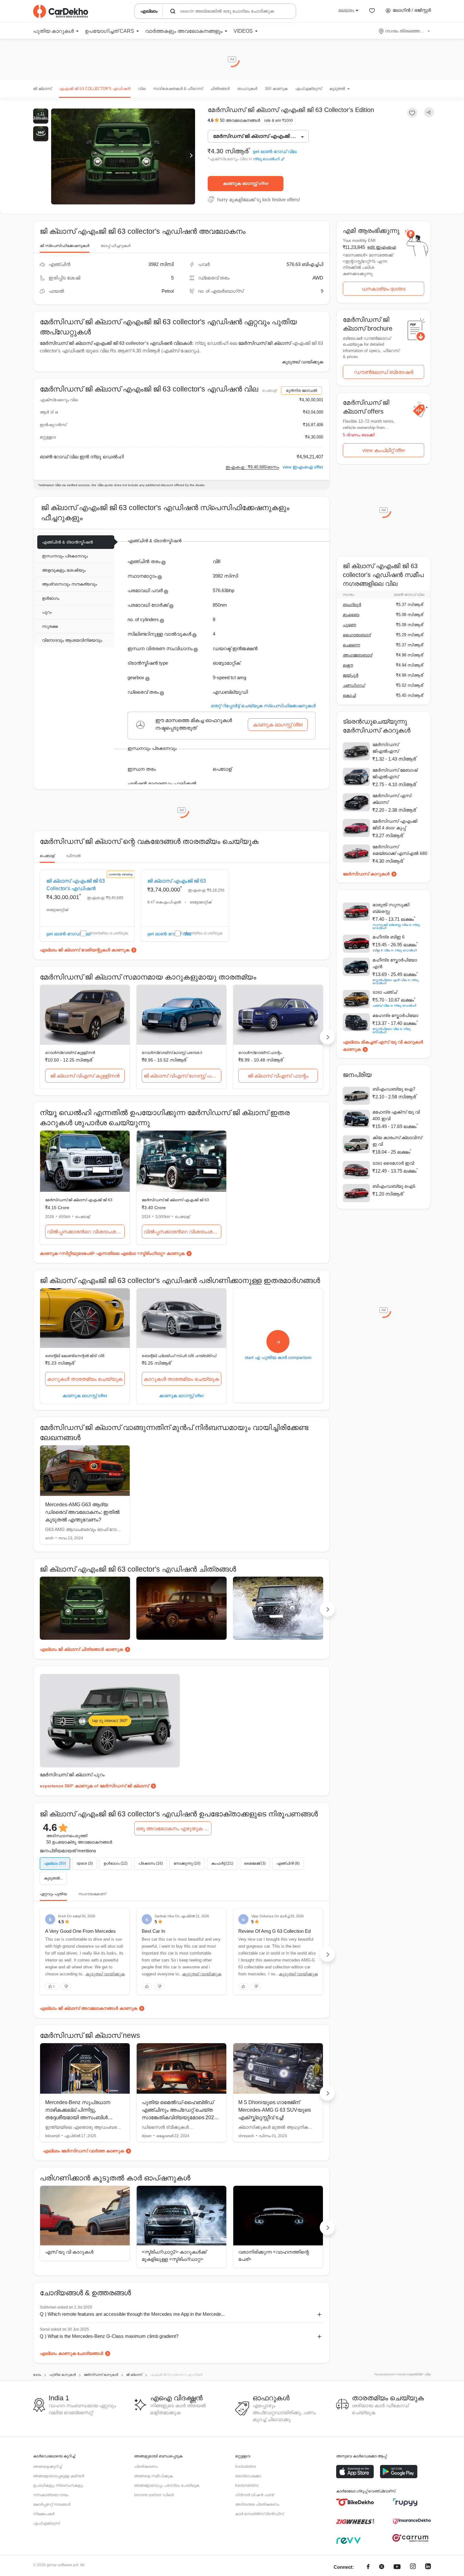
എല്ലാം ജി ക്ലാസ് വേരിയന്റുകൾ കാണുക (85, 950)
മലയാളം (346, 10)
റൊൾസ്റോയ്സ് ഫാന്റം (260, 1053)
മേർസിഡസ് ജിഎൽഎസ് (386, 748)
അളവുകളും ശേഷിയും (64, 570)
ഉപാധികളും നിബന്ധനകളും (58, 2485)
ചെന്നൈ (351, 645)
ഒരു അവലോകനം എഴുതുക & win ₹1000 (174, 1829)
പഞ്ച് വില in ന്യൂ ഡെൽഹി (394, 1006)
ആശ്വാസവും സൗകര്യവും (69, 584)
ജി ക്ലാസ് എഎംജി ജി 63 (177, 881)
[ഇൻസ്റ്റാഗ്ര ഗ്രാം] (413, 2567)
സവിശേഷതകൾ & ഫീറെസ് (178, 89)
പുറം (47, 612)
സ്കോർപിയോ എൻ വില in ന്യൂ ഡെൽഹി (396, 982)
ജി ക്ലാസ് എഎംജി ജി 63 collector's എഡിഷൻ (76, 885)
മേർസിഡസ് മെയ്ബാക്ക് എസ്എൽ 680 (398, 850)
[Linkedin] (428, 2567)
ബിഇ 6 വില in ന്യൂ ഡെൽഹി (395, 950)
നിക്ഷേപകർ (44, 2514)
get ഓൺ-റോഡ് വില (275, 152)
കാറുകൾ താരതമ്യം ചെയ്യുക (85, 1379)
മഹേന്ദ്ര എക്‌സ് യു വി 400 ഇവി (396, 1115)
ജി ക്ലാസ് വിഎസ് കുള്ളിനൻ (85, 1076)
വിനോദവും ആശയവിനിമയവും (72, 640)
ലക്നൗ (348, 665)
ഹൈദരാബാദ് (357, 635)
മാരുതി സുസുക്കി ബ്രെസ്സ (391, 908)
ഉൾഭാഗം (51, 598)
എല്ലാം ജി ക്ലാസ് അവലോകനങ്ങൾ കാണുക (89, 2008)
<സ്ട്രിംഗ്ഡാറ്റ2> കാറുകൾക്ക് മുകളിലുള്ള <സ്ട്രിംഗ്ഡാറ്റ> (174, 2255)
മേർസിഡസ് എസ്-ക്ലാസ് (393, 799)
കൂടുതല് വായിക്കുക (303, 362)
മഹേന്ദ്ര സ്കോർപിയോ (395, 1015)
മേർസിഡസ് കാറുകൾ (366, 874)
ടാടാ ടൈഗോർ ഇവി (393, 1163)
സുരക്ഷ (50, 626)
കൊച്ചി (349, 695)
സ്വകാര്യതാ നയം (51, 2495)
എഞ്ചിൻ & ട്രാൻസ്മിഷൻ (67, 542)
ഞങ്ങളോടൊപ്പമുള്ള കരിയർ (59, 2476)
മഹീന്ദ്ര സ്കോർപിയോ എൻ (395, 963)
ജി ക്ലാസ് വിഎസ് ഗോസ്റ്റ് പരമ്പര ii (182, 1076)
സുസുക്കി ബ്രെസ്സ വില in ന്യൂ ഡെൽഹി (396, 926)
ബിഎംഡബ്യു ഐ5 (394, 1186)
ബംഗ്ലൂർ (352, 605)
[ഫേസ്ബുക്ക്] (368, 2567)
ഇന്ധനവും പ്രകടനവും (65, 556)
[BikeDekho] (355, 2502)
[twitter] (382, 2567)
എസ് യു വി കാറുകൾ (69, 2252)
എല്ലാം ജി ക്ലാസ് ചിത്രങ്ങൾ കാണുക (81, 1649)
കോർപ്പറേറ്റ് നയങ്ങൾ (52, 2504)
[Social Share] (429, 112)
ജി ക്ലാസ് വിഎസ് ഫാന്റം (278, 1076)
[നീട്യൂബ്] (397, 2567)
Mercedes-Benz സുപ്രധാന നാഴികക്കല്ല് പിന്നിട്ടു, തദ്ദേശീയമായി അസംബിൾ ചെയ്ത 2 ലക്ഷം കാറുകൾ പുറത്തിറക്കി (78, 2117)
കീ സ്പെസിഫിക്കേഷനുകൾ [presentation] (65, 246)
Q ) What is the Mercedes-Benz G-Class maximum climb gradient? (109, 2336)
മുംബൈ (351, 615)
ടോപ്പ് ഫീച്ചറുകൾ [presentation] (116, 246)
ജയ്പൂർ (351, 675)
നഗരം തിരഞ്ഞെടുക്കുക (405, 31)
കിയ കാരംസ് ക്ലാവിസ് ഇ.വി (397, 1141)
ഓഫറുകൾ (247, 89)
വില (142, 89)
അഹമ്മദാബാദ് (357, 655)
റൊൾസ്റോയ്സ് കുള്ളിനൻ (70, 1053)
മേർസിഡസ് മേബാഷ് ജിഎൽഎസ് (395, 773)
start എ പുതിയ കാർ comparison (278, 1357)
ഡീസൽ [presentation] (73, 856)
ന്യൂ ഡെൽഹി (266, 159)
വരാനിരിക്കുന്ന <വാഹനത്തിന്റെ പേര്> (274, 2255)
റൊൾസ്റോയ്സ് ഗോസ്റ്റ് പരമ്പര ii (172, 1053)
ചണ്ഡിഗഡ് (354, 685)
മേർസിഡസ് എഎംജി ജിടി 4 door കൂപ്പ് (395, 824)
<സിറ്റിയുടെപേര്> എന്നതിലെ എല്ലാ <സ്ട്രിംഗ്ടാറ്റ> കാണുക (122, 1253)
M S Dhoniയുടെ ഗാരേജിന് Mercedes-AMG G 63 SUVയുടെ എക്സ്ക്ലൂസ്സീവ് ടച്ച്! (274, 2110)
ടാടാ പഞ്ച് (385, 992)
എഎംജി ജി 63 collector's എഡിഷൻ (95, 89)
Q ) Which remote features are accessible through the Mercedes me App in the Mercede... (132, 2314)
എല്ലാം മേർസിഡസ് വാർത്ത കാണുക (83, 2151)
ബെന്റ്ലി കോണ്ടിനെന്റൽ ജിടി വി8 (75, 1356)
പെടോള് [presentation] (47, 856)
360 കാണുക (276, 89)
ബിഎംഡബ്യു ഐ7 (394, 1089)
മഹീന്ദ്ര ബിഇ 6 (389, 937)
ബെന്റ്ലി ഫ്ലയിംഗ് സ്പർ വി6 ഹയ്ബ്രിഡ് (179, 1356)
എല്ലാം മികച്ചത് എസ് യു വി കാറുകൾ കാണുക (383, 1046)
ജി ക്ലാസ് (42, 89)
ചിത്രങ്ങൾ (220, 89)
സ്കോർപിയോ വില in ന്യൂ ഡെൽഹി (392, 1030)
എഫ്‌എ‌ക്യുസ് (308, 89)
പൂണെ (349, 625)
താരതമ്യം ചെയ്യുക (108, 933)
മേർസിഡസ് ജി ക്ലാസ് (265, 343)
